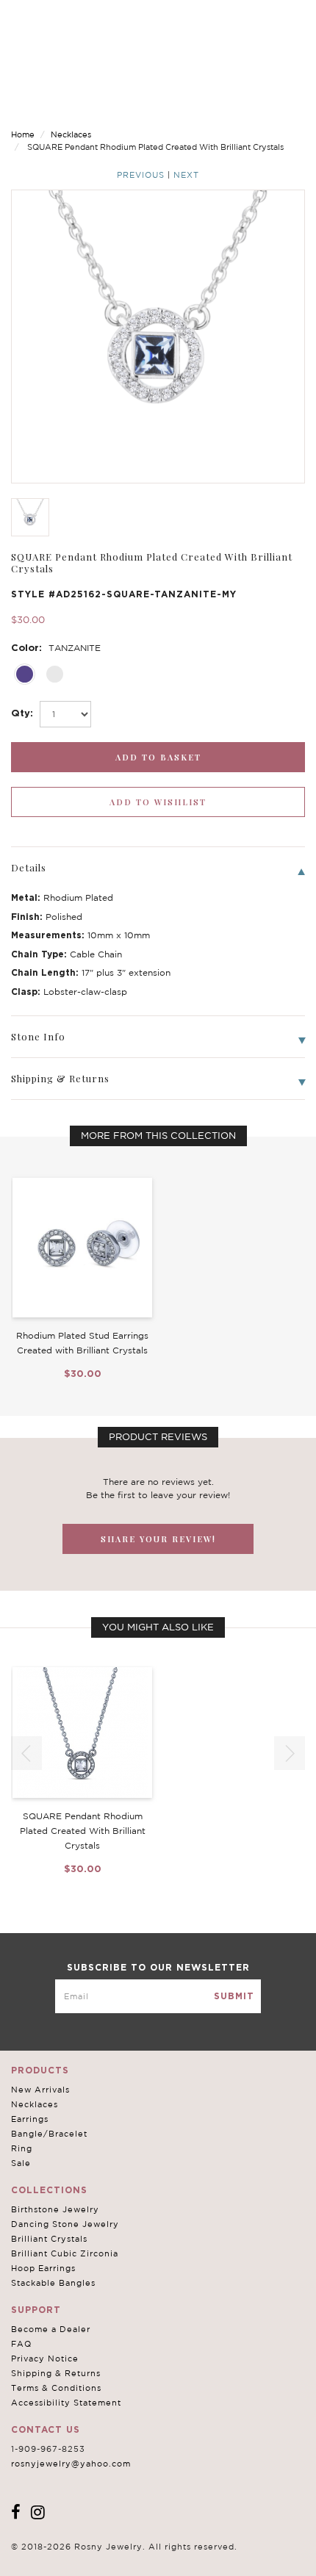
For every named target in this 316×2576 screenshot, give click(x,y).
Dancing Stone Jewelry (65, 2224)
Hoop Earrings (43, 2268)
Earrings (30, 2119)
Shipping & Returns (56, 2373)
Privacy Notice (45, 2359)
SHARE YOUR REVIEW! (158, 1539)
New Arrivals (40, 2090)
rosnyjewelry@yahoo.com (71, 2464)
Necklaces (71, 134)
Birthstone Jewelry (55, 2209)
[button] (290, 1753)
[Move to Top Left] (119, 2557)
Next (186, 175)
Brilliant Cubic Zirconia (65, 2253)
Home (23, 134)
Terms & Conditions (56, 2388)
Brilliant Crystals (49, 2239)
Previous (141, 175)
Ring (22, 2148)
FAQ (21, 2344)
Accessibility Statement (66, 2403)
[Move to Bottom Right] (127, 2565)
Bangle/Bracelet (49, 2134)
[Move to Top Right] (127, 2557)
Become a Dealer (51, 2329)
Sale (21, 2163)
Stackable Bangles (53, 2283)
